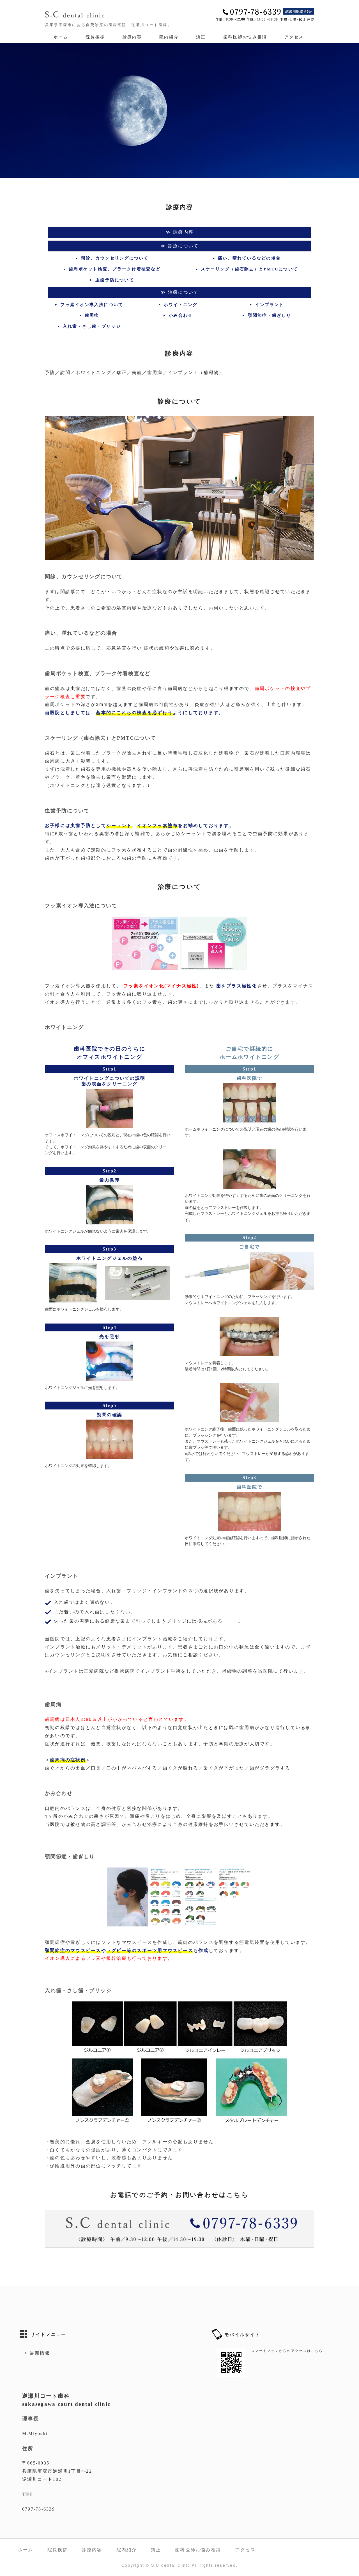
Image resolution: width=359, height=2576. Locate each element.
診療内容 (132, 37)
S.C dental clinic (171, 2565)
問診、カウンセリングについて (115, 258)
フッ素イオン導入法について (92, 305)
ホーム (61, 37)
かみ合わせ (181, 315)
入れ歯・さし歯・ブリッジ (92, 326)
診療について (183, 246)
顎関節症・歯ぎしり (269, 315)
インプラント (269, 305)
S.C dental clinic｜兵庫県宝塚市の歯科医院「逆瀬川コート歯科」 (76, 15)
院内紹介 (169, 37)
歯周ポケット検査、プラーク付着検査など (115, 269)
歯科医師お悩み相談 (245, 37)
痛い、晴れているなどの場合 (249, 258)
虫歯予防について (115, 280)
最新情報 (40, 2353)
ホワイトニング (181, 305)
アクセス (294, 37)
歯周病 (92, 315)
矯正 (201, 37)
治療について (183, 292)
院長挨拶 (95, 37)
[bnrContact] (179, 2252)
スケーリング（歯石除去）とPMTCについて (249, 269)
